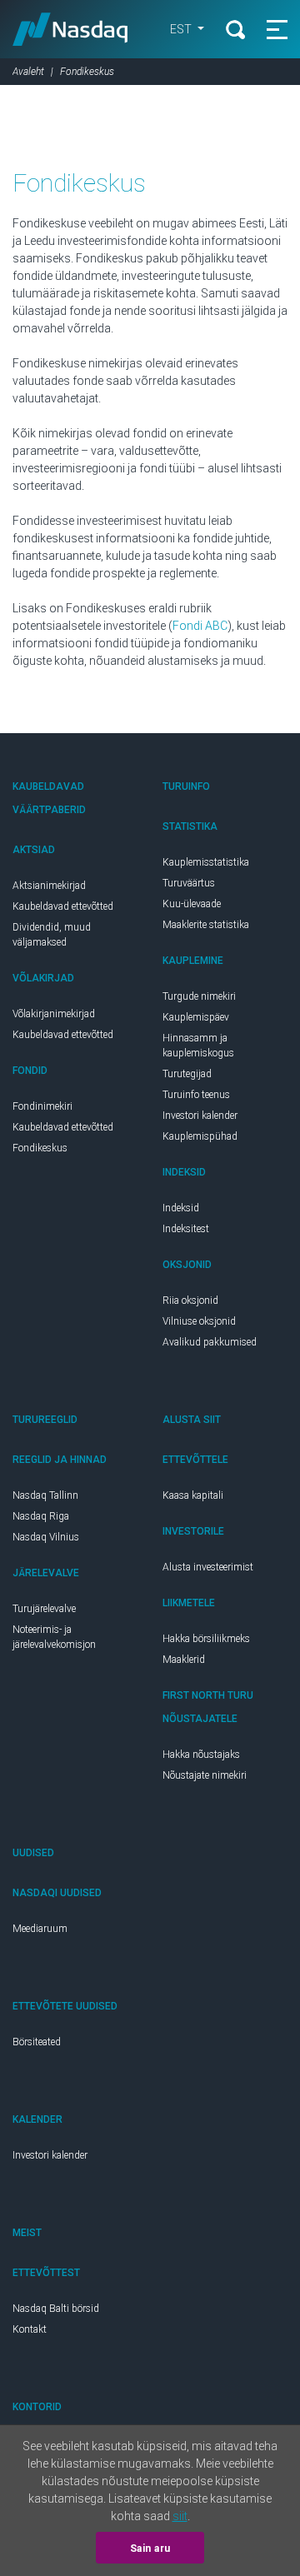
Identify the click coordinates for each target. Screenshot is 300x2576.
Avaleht (28, 72)
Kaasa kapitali (193, 1495)
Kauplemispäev (196, 1017)
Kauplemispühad (200, 1136)
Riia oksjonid (190, 1300)
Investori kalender (200, 1116)
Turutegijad (187, 1074)
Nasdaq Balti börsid (56, 2309)
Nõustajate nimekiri (205, 1775)
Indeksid (181, 1208)
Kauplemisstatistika (206, 862)
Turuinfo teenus (196, 1095)
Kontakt (30, 2329)
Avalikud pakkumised (210, 1342)
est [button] (182, 29)
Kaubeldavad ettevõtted (63, 906)
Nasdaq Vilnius (46, 1537)
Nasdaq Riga (41, 1516)
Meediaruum (40, 1929)
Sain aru (150, 2549)
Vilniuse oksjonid (199, 1321)
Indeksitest (186, 1229)
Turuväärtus (189, 883)
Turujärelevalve (44, 1609)
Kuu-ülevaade (192, 904)
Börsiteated (37, 2042)
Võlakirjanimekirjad (54, 1014)
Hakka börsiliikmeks (206, 1639)
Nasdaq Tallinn (45, 1495)
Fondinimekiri (42, 1106)
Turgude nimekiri (199, 996)
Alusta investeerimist (208, 1567)
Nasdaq (70, 29)
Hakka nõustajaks (201, 1755)
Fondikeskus (40, 1148)
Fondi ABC (200, 626)
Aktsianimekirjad (49, 886)
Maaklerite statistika (206, 925)
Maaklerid (184, 1660)
